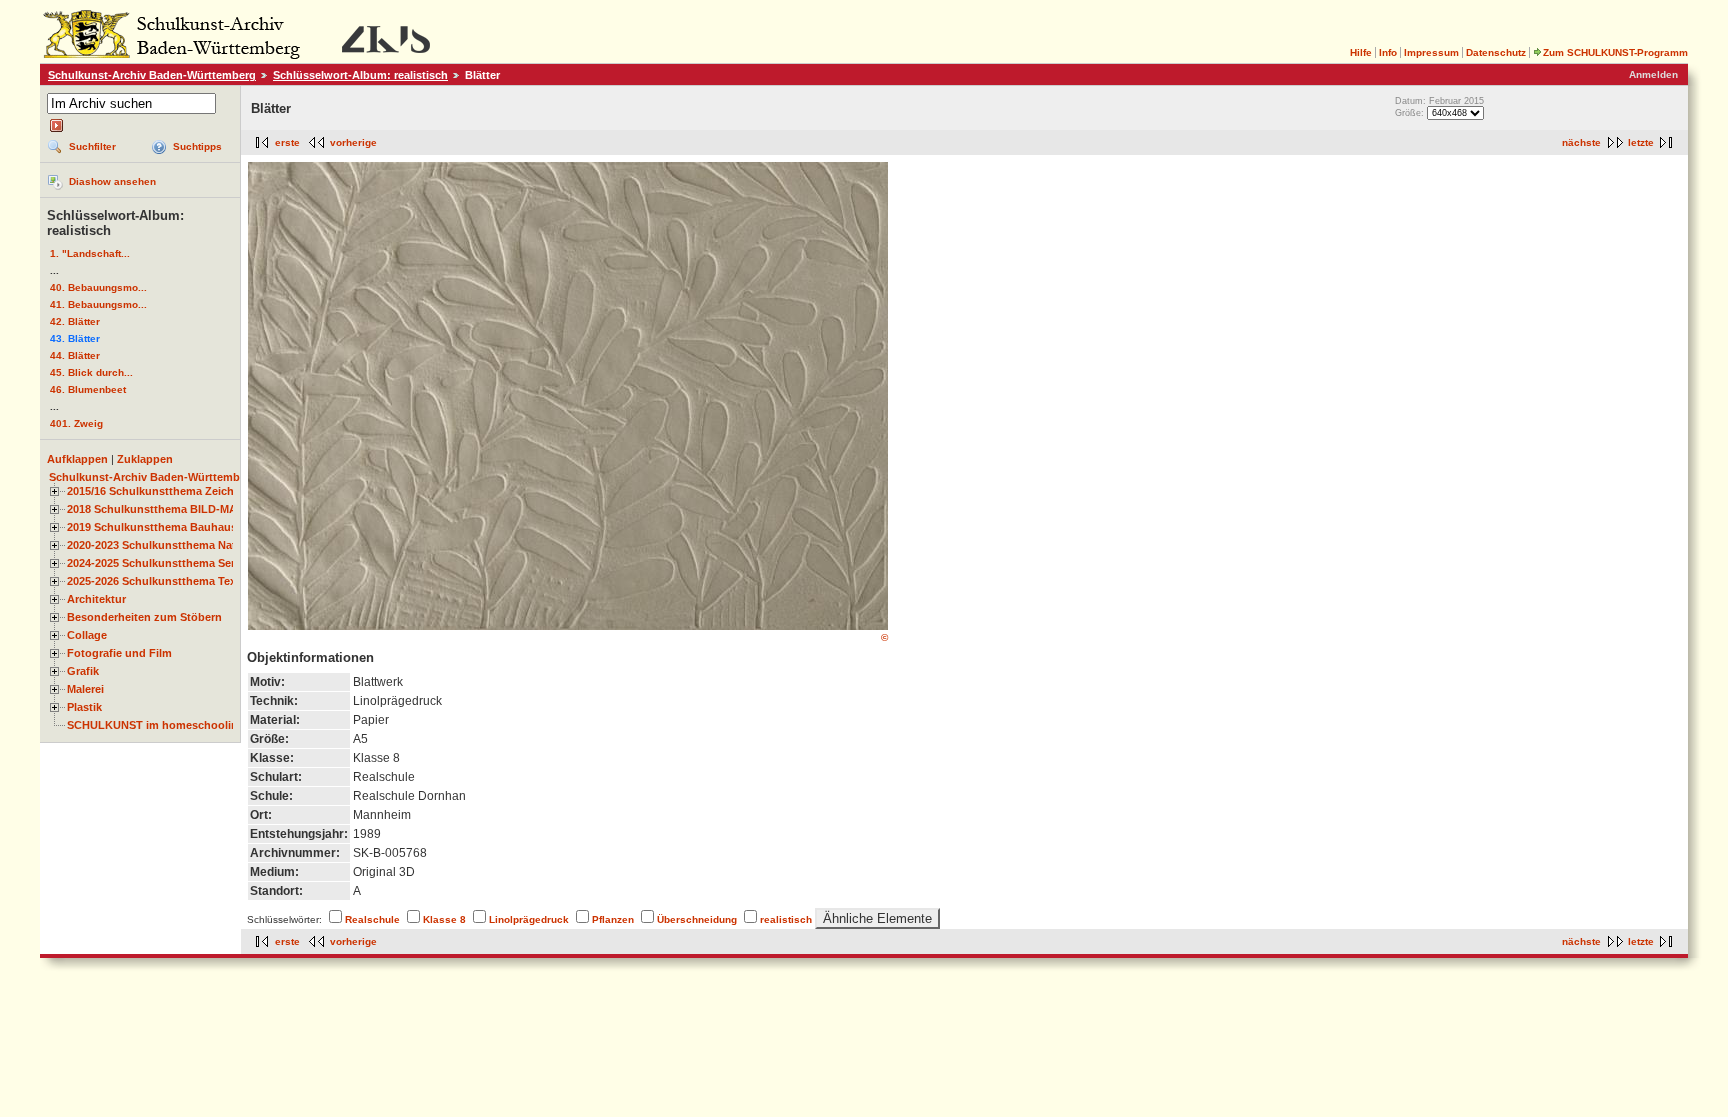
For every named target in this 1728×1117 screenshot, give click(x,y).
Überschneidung (697, 919)
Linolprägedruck (529, 919)
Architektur (96, 599)
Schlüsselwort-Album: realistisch (360, 75)
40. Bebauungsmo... (98, 287)
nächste (1581, 142)
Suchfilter (92, 146)
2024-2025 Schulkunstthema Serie (155, 563)
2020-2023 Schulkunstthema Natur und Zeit (180, 545)
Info (1388, 52)
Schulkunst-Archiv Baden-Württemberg (152, 75)
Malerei (85, 689)
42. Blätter (75, 321)
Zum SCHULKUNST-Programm (1615, 52)
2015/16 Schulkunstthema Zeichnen (160, 491)
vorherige (353, 142)
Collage (87, 635)
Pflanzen (613, 919)
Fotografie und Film (119, 653)
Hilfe (1361, 52)
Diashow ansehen (112, 181)
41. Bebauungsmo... (98, 304)
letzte (1641, 142)
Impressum (1431, 52)
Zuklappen (145, 459)
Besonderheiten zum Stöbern (144, 617)
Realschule (372, 919)
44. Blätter (75, 355)
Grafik (83, 671)
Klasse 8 (444, 919)
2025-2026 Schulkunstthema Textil (156, 581)
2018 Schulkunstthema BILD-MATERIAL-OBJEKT (196, 509)
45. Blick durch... (91, 372)
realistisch (786, 919)
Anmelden (1653, 74)
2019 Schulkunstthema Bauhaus (152, 527)
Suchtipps (197, 146)
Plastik (84, 707)
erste (287, 142)
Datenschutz (1496, 52)
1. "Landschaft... (90, 253)
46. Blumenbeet (88, 389)
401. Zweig (76, 423)
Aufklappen (77, 459)
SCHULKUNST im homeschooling (156, 725)
